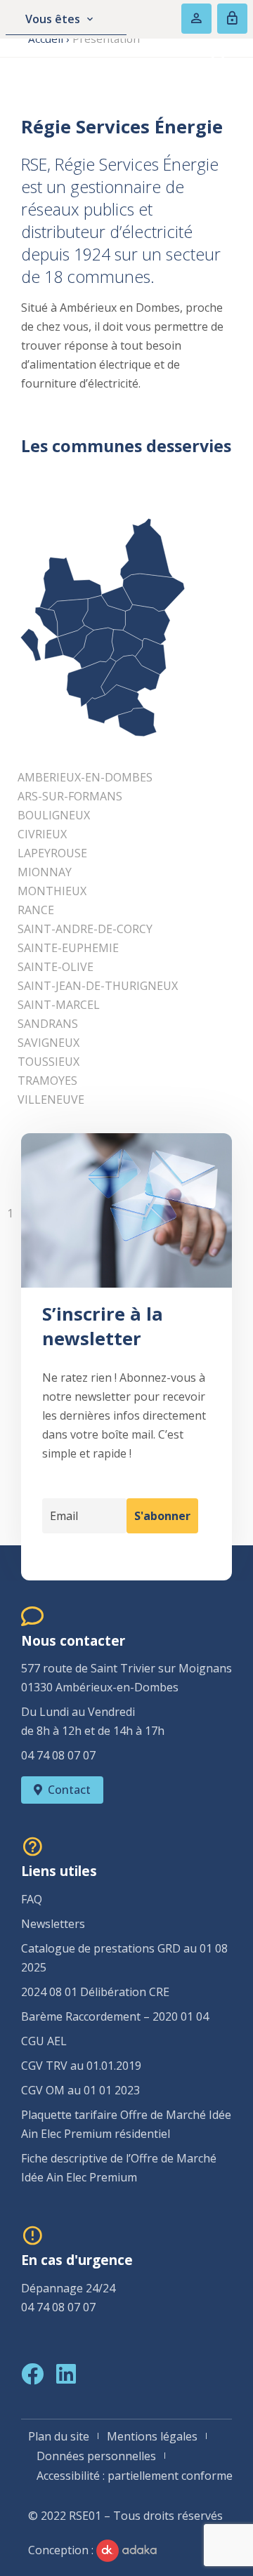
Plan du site (59, 2436)
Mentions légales (152, 2436)
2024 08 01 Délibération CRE (95, 1992)
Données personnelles (96, 2456)
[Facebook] (32, 2374)
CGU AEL (44, 2041)
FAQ (32, 1899)
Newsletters (53, 1924)
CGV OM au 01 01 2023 (80, 2090)
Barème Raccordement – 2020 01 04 (115, 2016)
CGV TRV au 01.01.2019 (81, 2066)
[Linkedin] (66, 2374)
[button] (193, 58)
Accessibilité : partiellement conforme (135, 2476)
